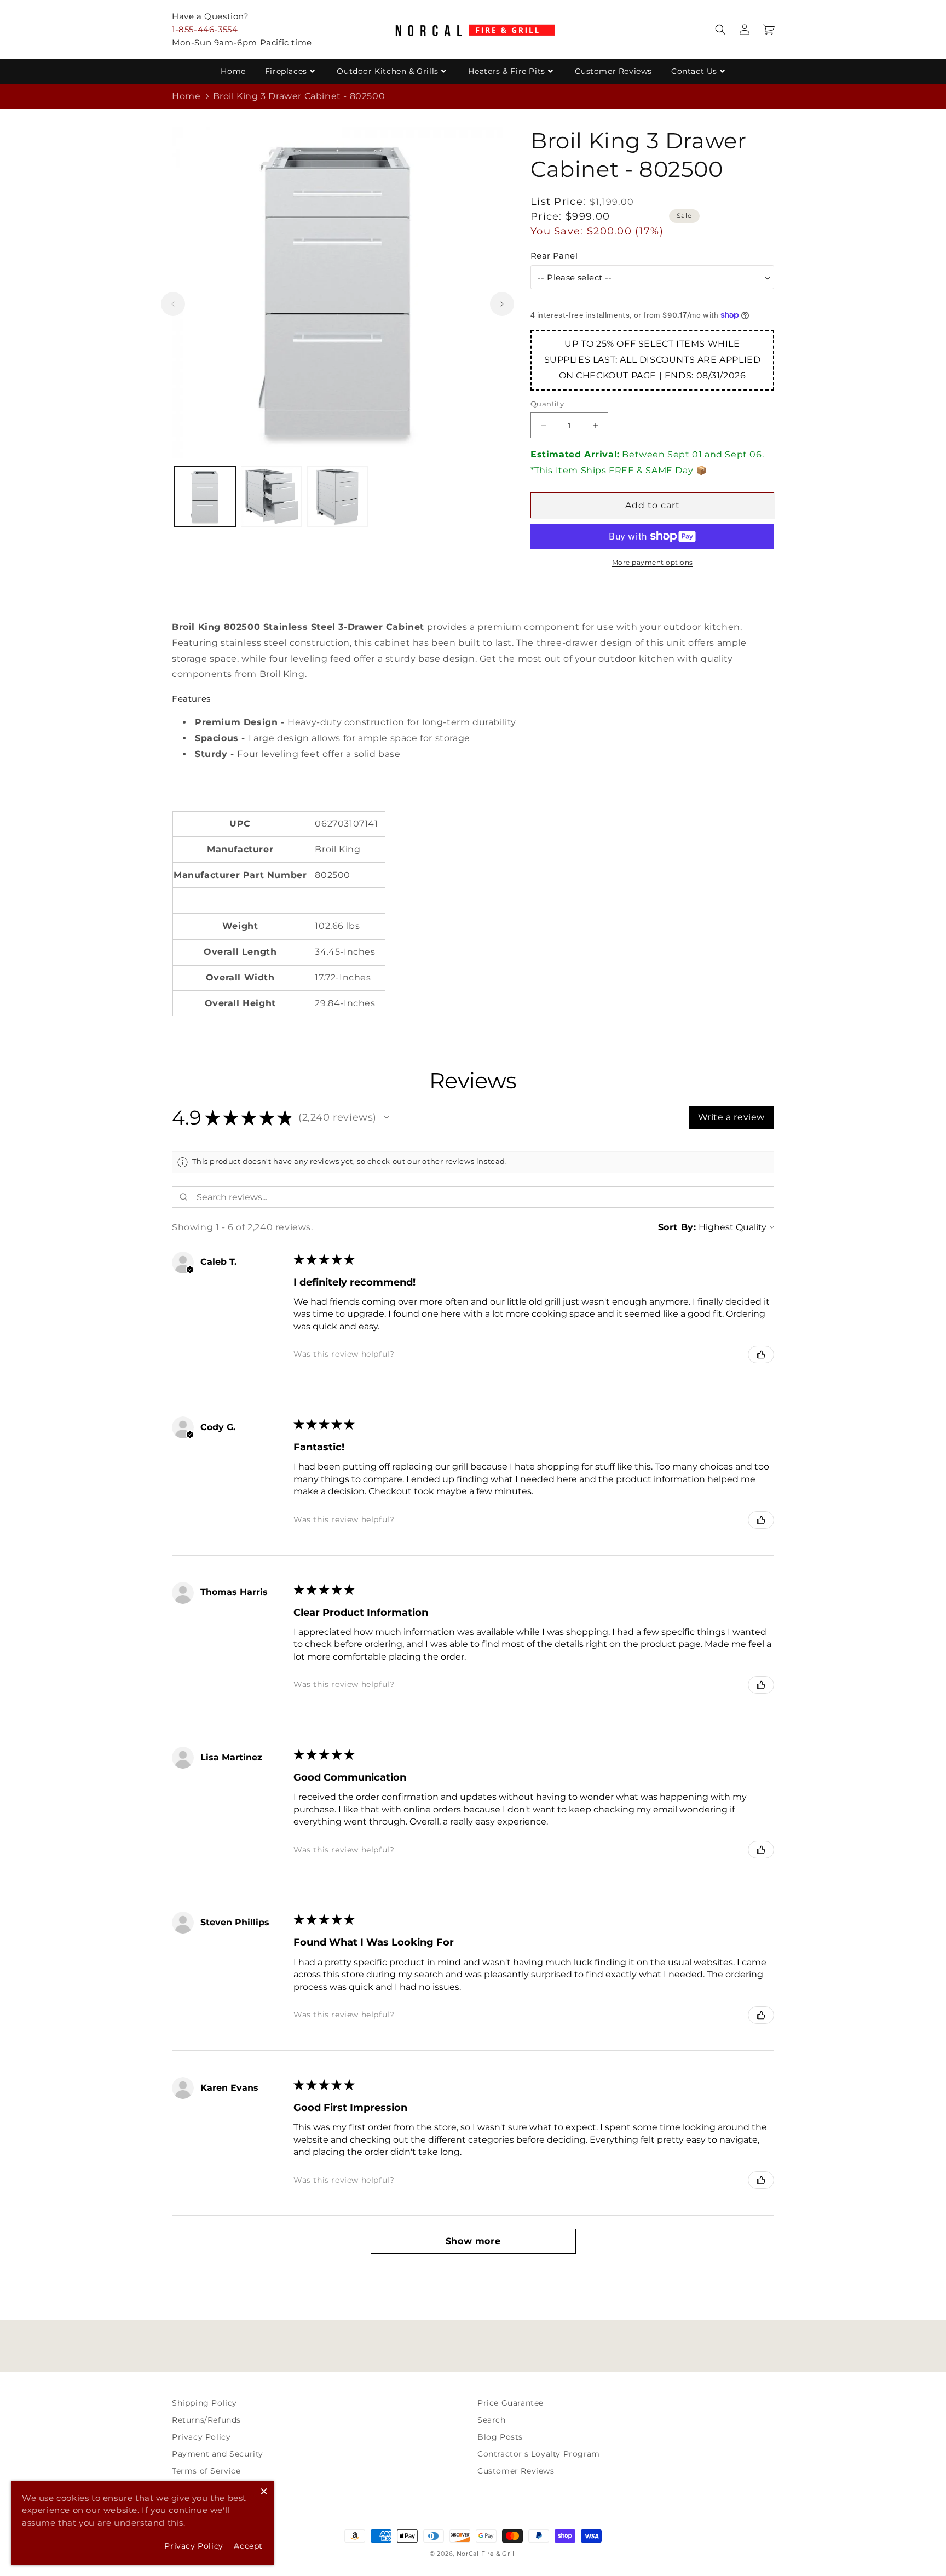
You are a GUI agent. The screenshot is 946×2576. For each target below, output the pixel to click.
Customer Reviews (613, 71)
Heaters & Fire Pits (506, 71)
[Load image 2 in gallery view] (271, 497)
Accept (248, 2546)
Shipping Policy (204, 2403)
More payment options (653, 562)
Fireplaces (286, 71)
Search (492, 2420)
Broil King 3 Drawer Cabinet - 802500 (299, 96)
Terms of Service (206, 2471)
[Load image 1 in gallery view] (205, 497)
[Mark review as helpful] (761, 1355)
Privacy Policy (201, 2437)
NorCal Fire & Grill (486, 2554)
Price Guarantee (511, 2403)
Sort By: (677, 1227)
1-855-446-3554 (205, 29)
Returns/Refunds (206, 2420)
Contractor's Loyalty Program (539, 2454)
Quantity (547, 404)
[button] (720, 30)
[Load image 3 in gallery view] (338, 497)
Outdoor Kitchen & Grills (387, 71)
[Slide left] (173, 304)
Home (233, 71)
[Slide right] (502, 304)
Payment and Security (218, 2454)
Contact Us (694, 71)
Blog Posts (500, 2437)
